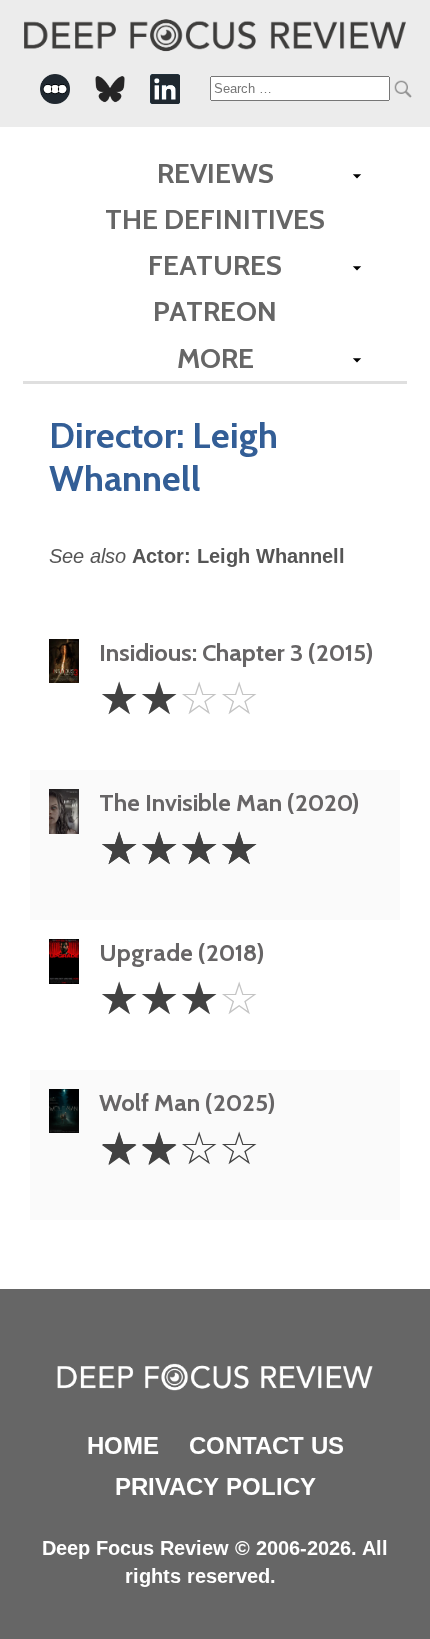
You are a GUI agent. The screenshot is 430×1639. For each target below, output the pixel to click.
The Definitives (215, 219)
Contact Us (266, 1445)
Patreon (215, 311)
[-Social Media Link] (55, 89)
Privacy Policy (215, 1486)
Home (123, 1445)
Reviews (215, 173)
